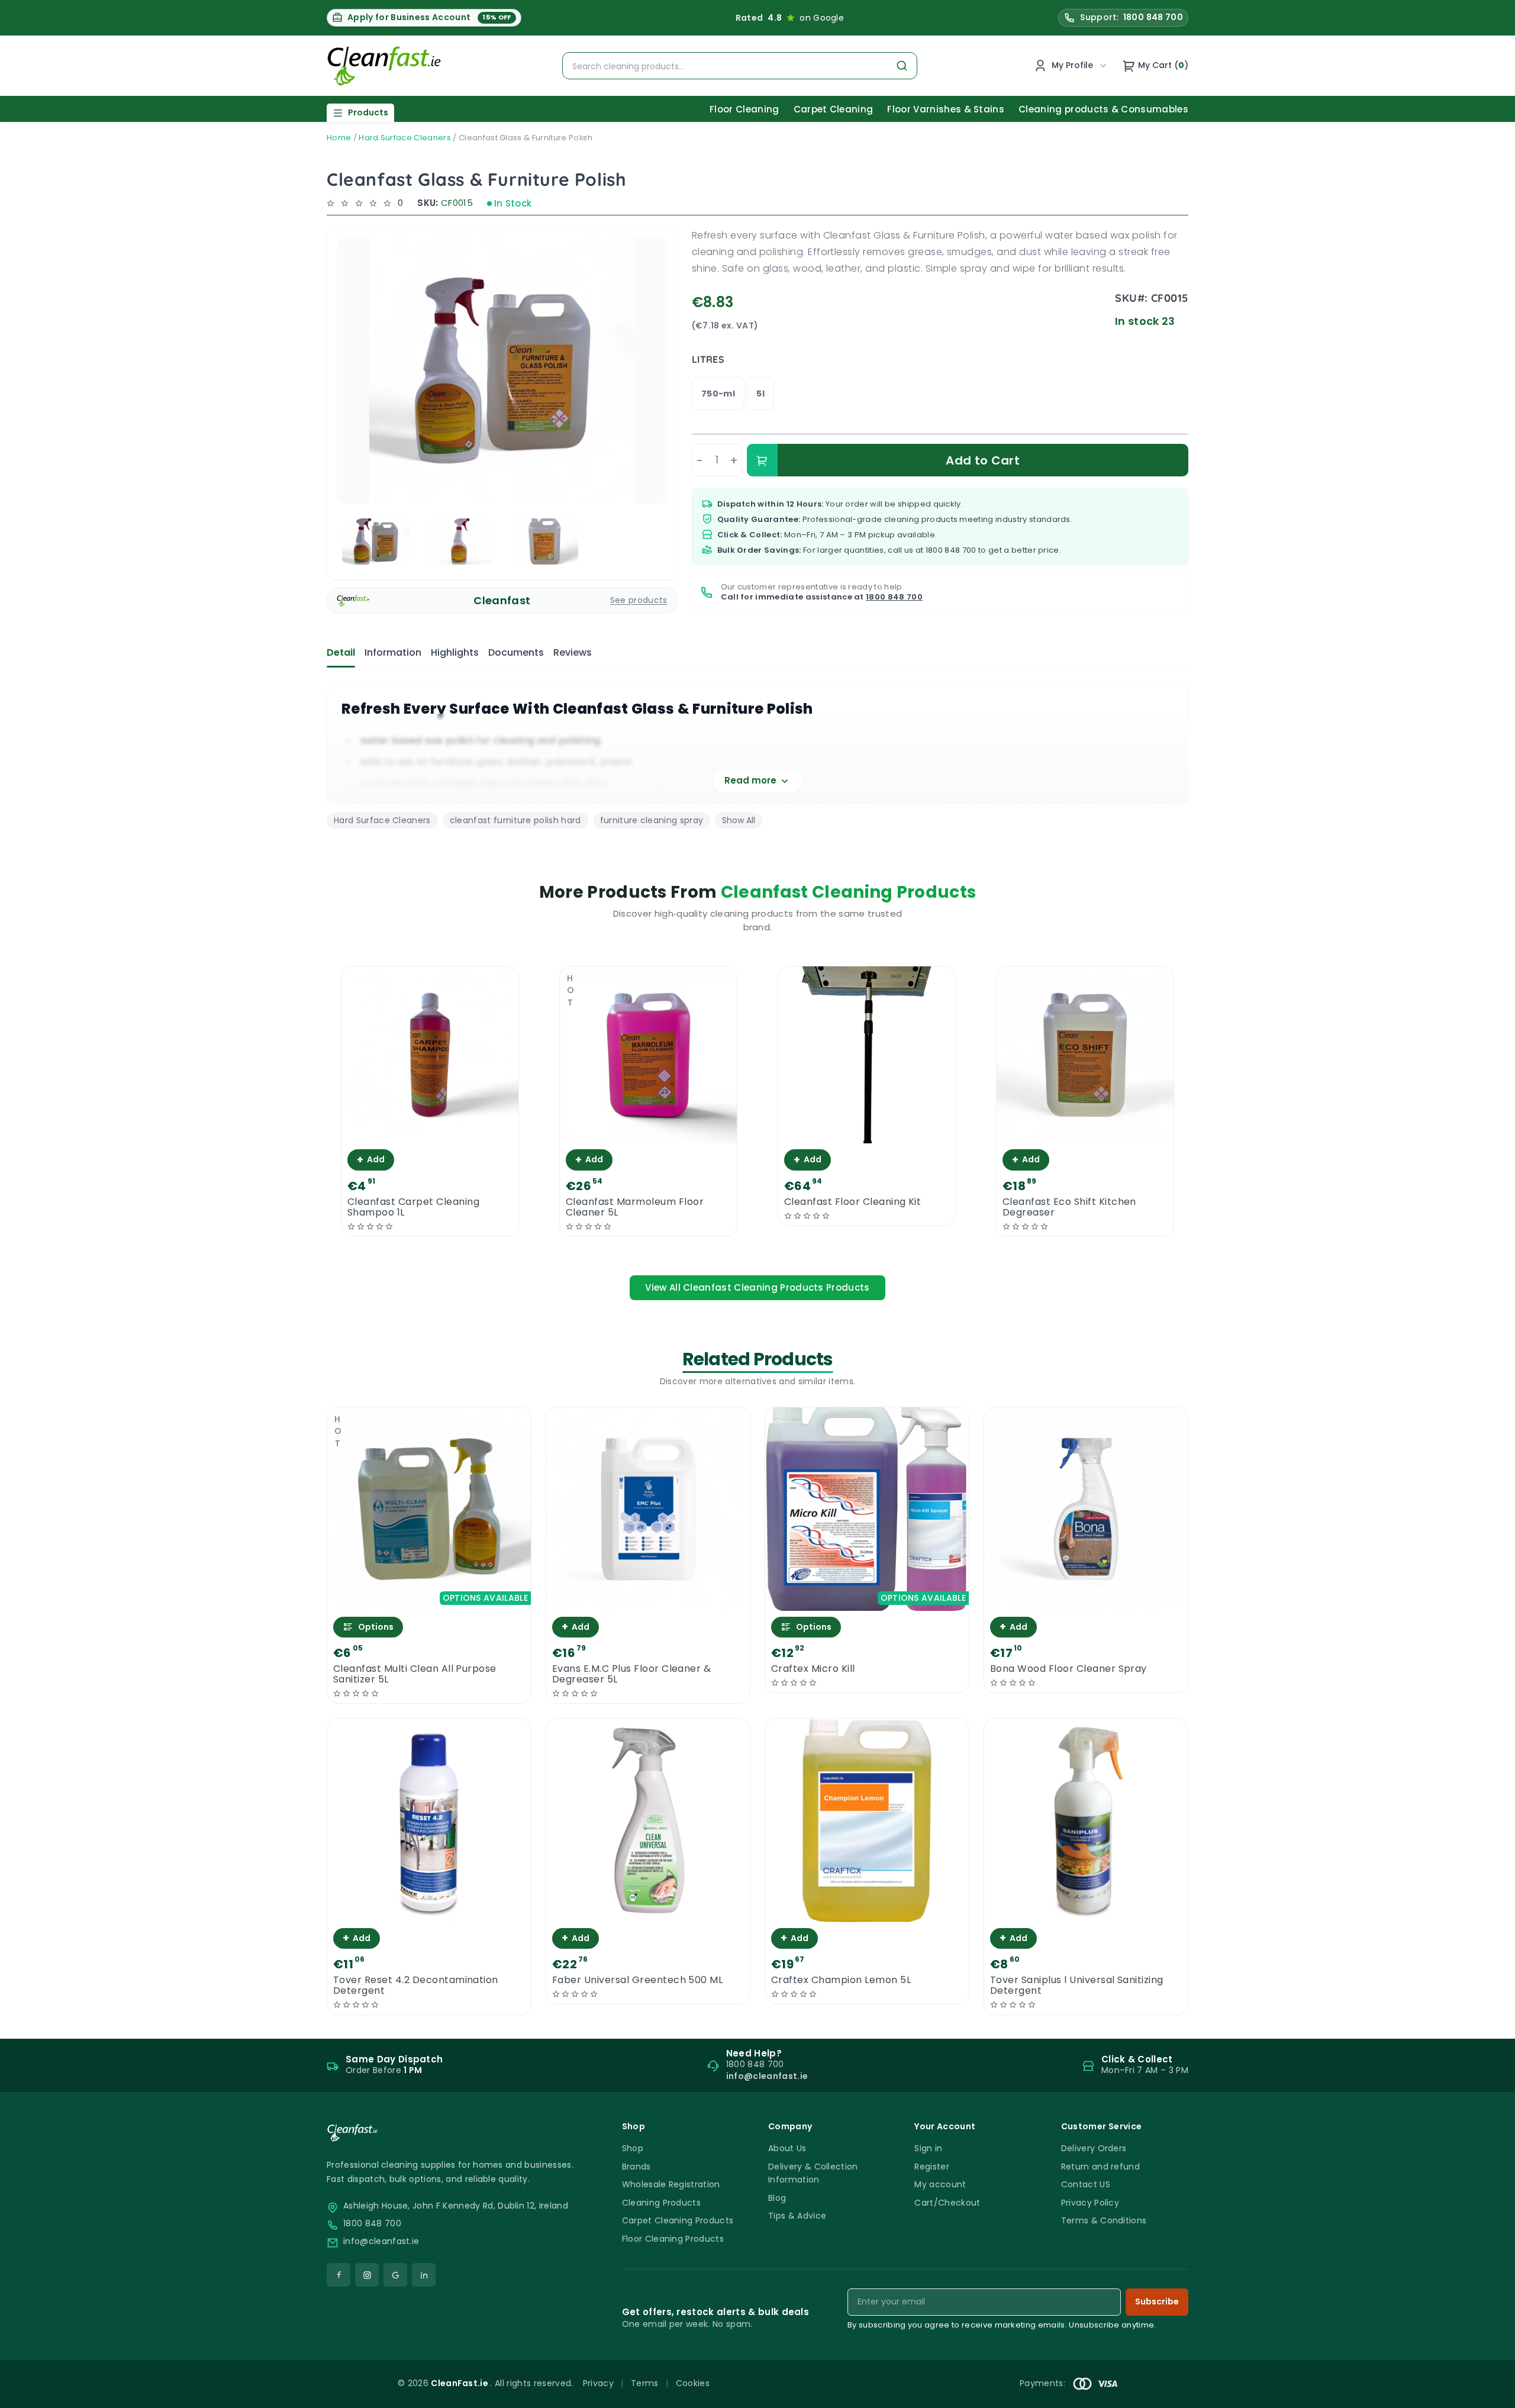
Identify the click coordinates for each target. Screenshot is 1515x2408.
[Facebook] (339, 2275)
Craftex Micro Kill (813, 1669)
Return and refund (1100, 2167)
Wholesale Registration (671, 2184)
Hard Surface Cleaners (405, 138)
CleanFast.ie (460, 2383)
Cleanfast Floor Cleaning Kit (852, 1202)
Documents (516, 652)
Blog (777, 2198)
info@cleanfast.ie (381, 2241)
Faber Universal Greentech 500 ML (637, 1980)
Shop (633, 2148)
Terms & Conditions (1104, 2220)
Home (339, 138)
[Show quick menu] (1491, 2394)
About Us (787, 2148)
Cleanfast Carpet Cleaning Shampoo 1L (413, 1207)
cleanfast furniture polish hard (515, 820)
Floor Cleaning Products (673, 2239)
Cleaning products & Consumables (1103, 109)
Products (368, 112)
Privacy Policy (1090, 2203)
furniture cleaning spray (652, 820)
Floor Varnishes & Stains (946, 109)
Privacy (598, 2383)
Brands (636, 2167)
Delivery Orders (1094, 2148)
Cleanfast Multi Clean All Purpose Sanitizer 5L (415, 1674)
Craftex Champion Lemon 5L (841, 1980)
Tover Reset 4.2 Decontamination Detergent (416, 1985)
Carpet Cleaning (834, 109)
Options (376, 1627)
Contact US (1086, 2184)
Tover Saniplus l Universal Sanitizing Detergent (1077, 1985)
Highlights (455, 652)
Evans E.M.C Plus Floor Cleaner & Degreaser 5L (631, 1674)
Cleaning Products (661, 2203)
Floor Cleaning (744, 109)
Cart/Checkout (947, 2203)
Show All (739, 820)
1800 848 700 (951, 550)
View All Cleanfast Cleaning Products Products (757, 1287)
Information (393, 652)
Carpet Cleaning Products (678, 2220)
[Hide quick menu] (905, 2366)
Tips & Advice (797, 2216)
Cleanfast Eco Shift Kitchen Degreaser (1069, 1207)
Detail (341, 652)
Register (932, 2167)
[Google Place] (395, 2275)
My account (940, 2184)
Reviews (573, 652)
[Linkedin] (424, 2275)
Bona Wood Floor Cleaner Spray (1068, 1669)
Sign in (928, 2148)
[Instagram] (367, 2275)
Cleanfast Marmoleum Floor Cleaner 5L (635, 1207)
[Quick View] (430, 1133)
